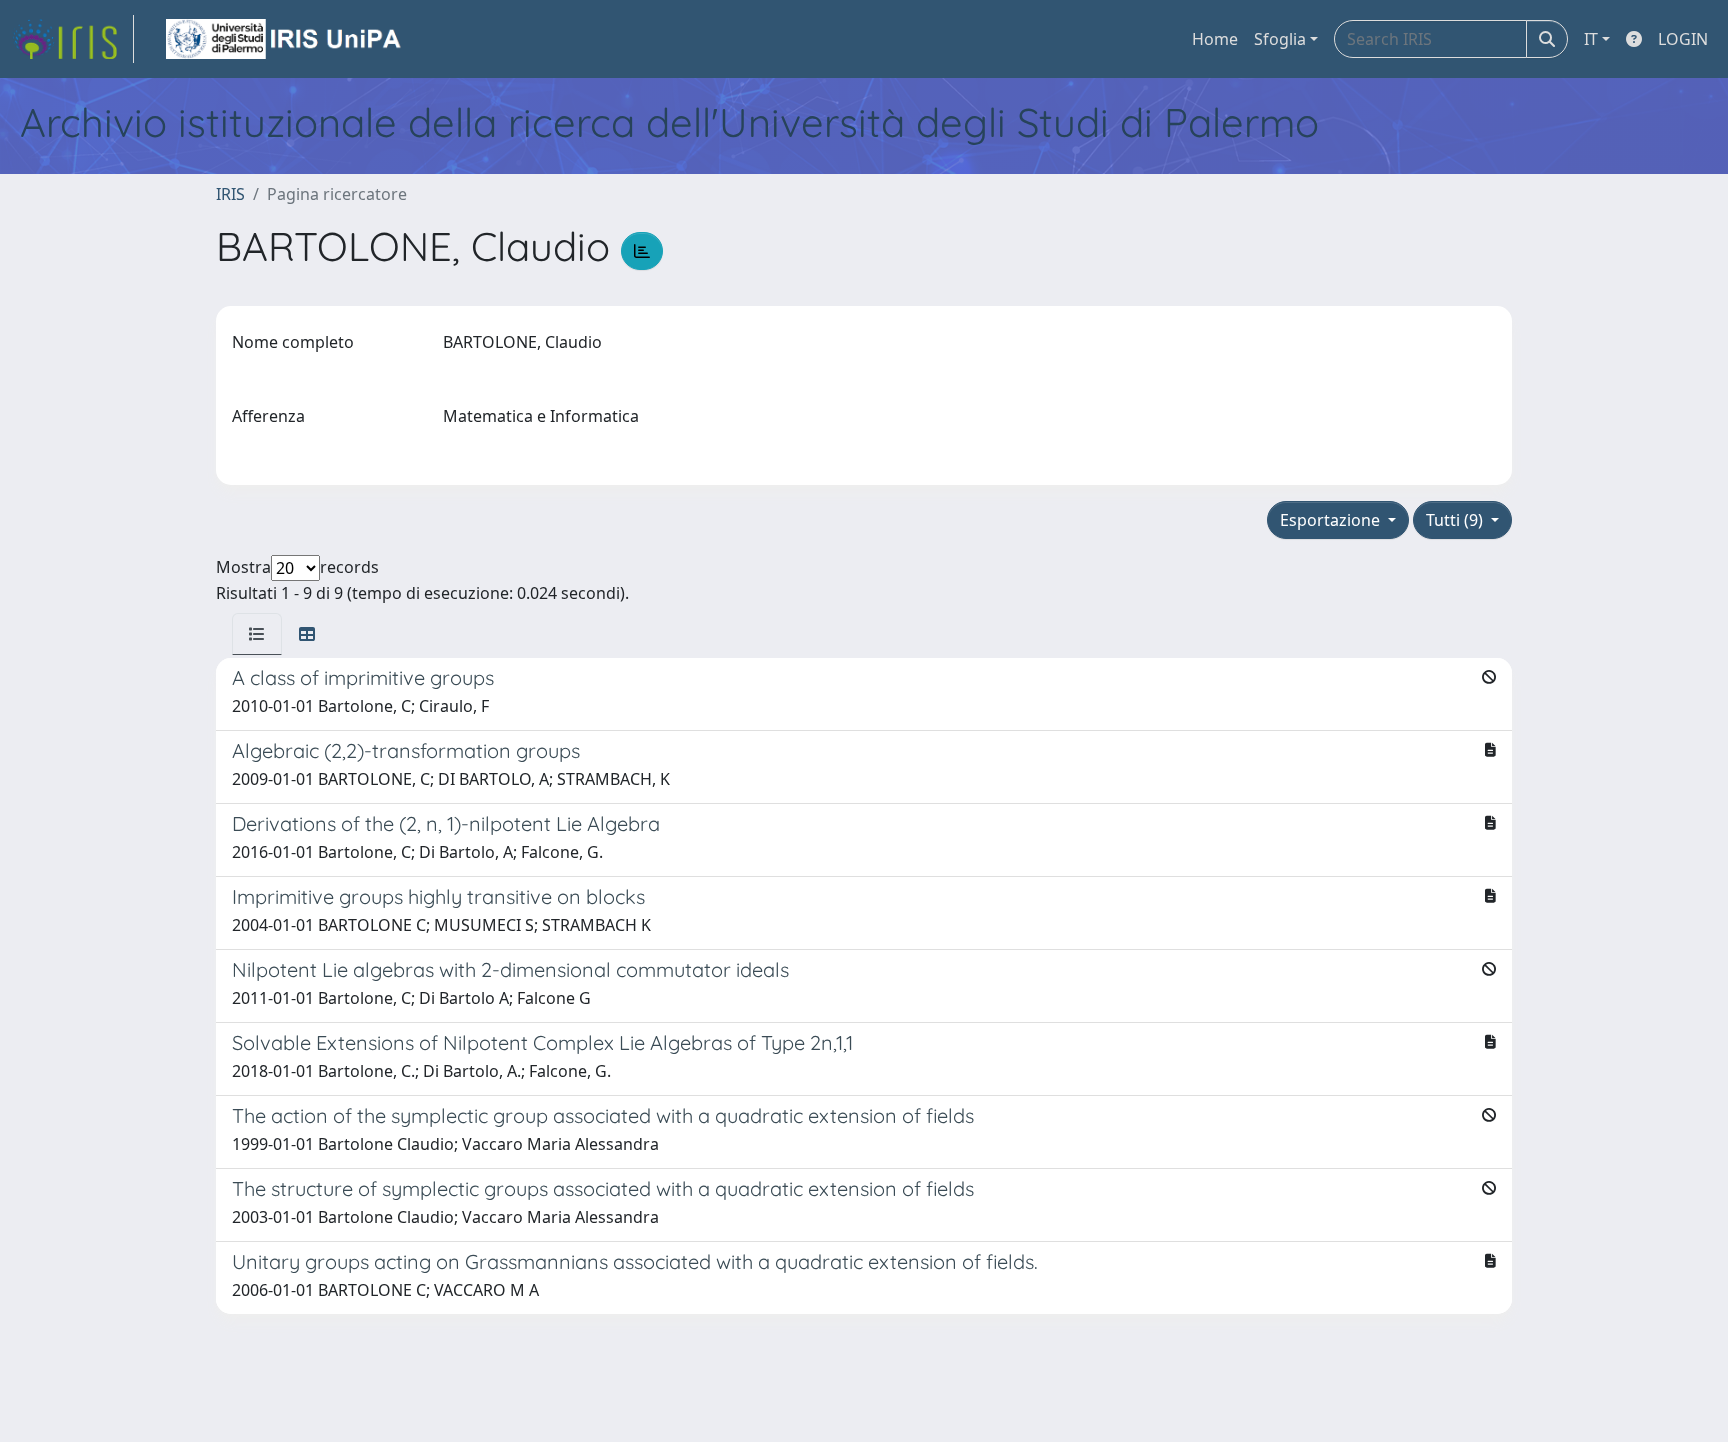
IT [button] (1591, 39)
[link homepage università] (285, 39)
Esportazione (1332, 520)
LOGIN (1683, 39)
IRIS (230, 194)
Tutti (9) (1456, 520)
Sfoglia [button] (1280, 39)
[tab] (257, 634)
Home (1215, 39)
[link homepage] (73, 39)
